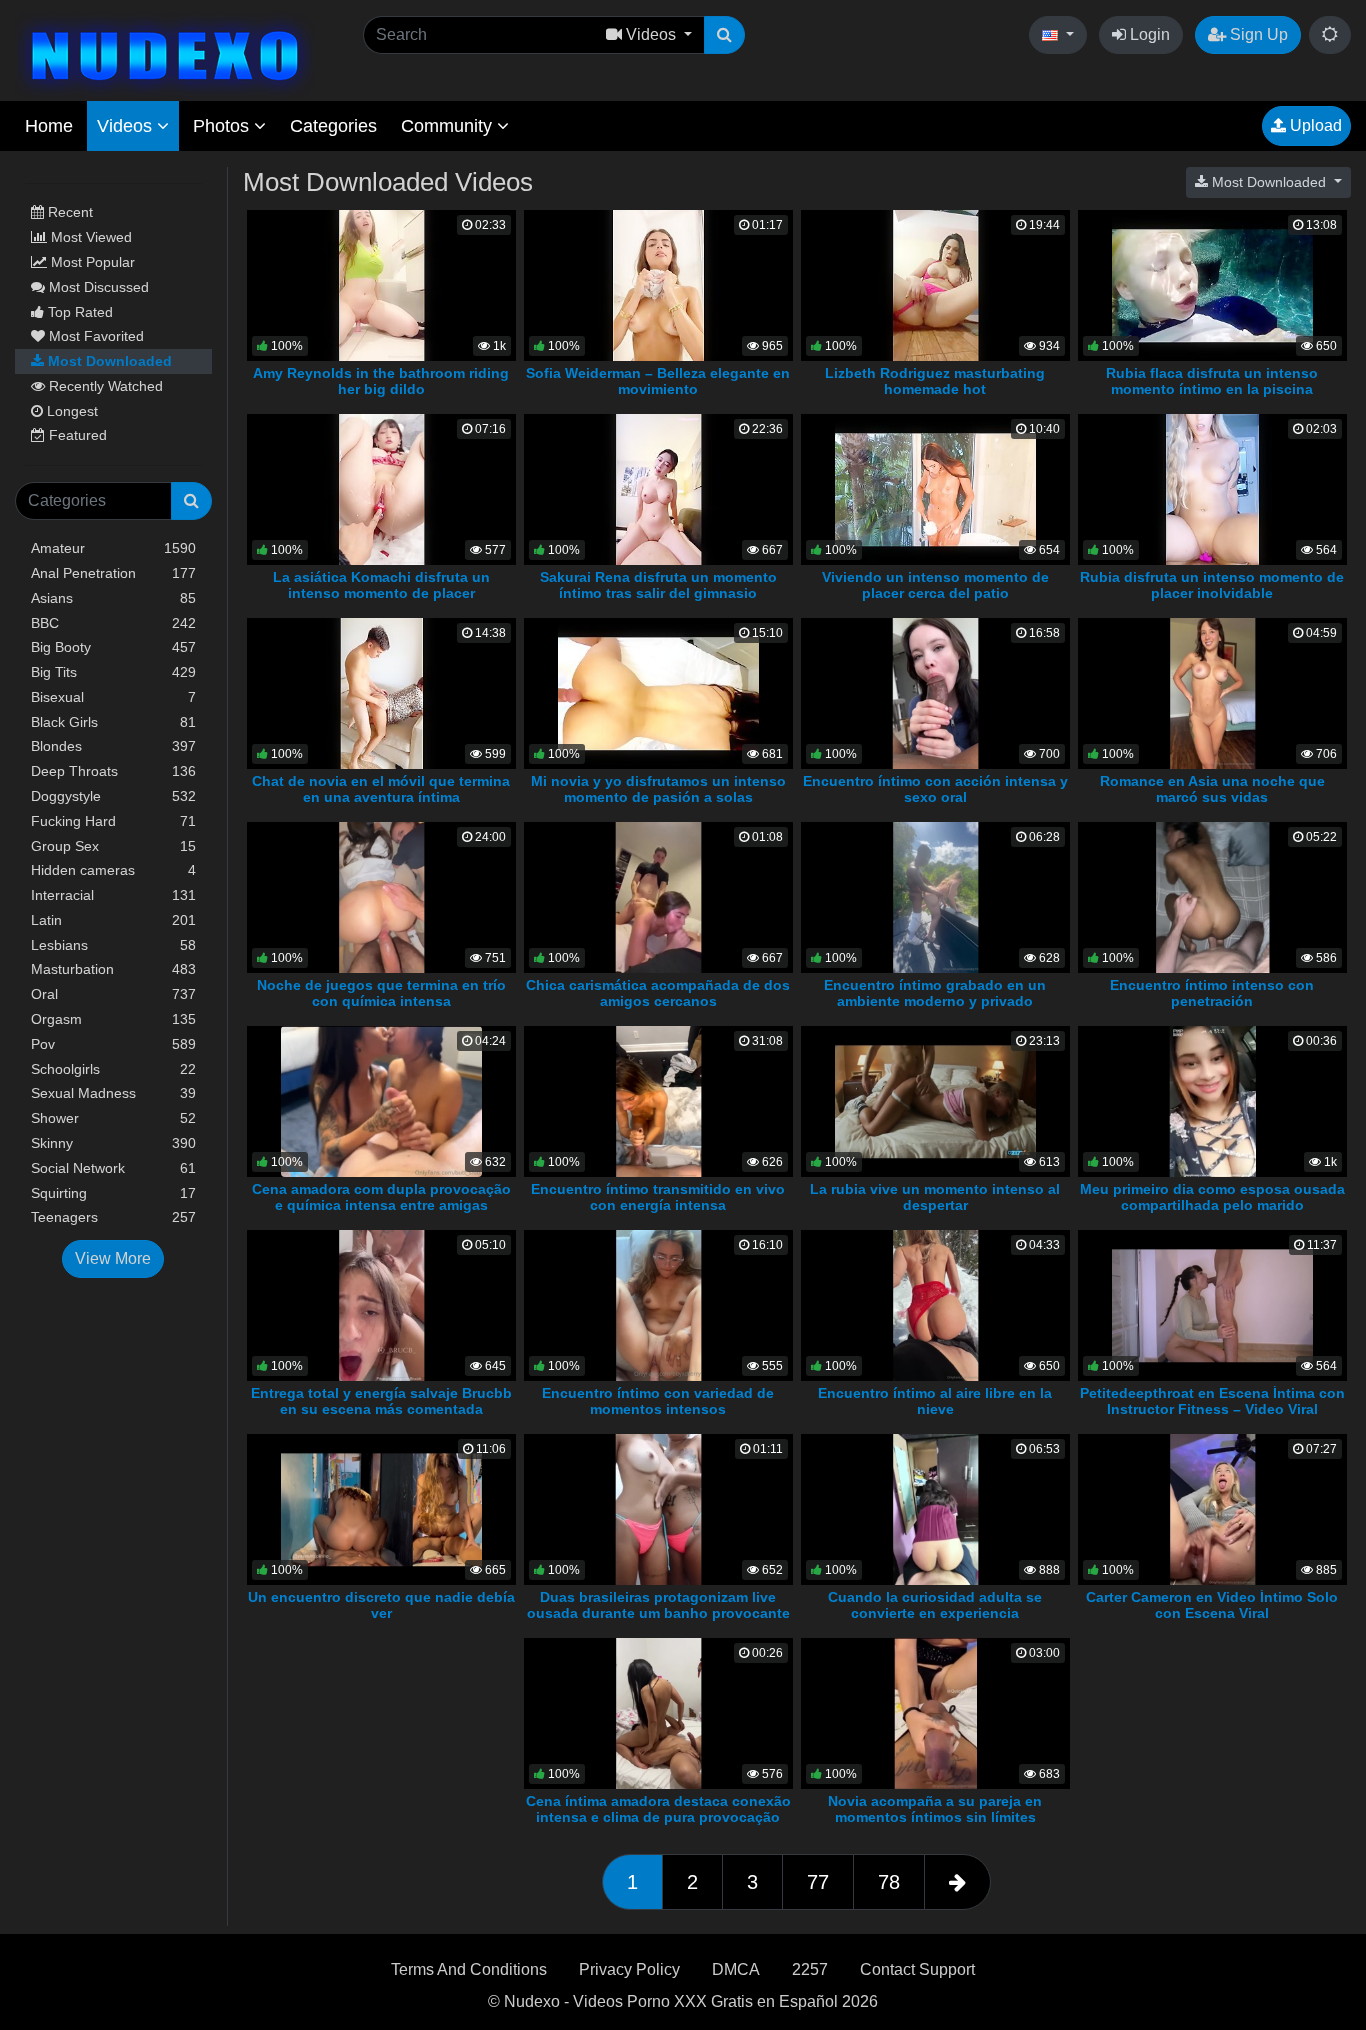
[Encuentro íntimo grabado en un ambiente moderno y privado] (935, 896)
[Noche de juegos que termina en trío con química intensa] (381, 896)
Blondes (113, 746)
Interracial (113, 895)
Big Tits (113, 672)
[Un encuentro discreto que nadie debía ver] (381, 1508)
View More (113, 1258)
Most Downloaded (108, 361)
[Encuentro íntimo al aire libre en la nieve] (935, 1304)
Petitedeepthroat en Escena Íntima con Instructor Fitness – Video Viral (1212, 1401)
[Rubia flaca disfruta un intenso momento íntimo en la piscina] (1212, 284)
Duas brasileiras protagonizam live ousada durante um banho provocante (658, 1605)
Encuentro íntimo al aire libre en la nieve (935, 1401)
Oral (113, 994)
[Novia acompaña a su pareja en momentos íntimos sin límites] (935, 1712)
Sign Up (1257, 34)
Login (1148, 34)
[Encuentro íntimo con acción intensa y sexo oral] (935, 692)
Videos (127, 126)
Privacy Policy (629, 1969)
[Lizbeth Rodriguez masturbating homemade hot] (935, 284)
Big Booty (113, 647)
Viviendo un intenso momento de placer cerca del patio (935, 585)
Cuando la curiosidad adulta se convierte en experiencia (935, 1605)
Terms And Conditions (469, 1969)
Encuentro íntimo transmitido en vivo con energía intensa (658, 1197)
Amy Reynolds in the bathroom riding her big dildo (381, 381)
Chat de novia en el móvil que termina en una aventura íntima (381, 789)
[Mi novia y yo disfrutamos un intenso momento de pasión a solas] (658, 692)
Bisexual (113, 697)
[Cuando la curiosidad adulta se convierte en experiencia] (935, 1508)
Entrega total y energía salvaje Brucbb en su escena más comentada (381, 1401)
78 (889, 1882)
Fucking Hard (113, 821)
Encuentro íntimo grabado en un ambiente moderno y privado (935, 993)
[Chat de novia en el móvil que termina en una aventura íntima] (381, 692)
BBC (113, 623)
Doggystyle (113, 796)
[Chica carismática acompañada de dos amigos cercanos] (658, 896)
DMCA (736, 1969)
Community (449, 126)
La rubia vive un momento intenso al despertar (935, 1197)
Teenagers (113, 1217)
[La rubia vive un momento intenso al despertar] (935, 1100)
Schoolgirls (113, 1069)
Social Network (113, 1168)
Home (49, 126)
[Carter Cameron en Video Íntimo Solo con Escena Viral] (1212, 1508)
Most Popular (91, 262)
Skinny (113, 1143)
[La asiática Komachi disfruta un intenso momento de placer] (381, 488)
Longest (70, 411)
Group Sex (113, 846)
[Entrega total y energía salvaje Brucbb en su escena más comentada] (381, 1304)
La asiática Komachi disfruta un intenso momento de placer (381, 585)
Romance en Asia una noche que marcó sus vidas (1212, 789)
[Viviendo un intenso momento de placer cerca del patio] (935, 488)
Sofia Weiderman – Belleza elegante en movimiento (658, 381)
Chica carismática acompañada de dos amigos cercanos (658, 993)
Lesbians (113, 945)
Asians (113, 598)
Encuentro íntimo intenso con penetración (1212, 993)
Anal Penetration (113, 573)
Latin (113, 920)
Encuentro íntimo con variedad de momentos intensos (658, 1401)
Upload (1314, 125)
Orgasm (113, 1019)
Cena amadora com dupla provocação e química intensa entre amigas (381, 1197)
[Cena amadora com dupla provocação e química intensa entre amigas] (381, 1100)
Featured (76, 435)
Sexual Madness (113, 1093)
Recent (68, 212)
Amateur (113, 548)
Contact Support (917, 1969)
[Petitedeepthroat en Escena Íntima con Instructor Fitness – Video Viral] (1212, 1304)
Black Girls (113, 722)
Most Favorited (94, 336)
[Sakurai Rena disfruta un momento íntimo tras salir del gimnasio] (658, 488)
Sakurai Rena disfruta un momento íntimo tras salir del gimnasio (658, 585)
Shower (113, 1118)
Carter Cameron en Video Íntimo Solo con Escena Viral (1212, 1605)
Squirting (113, 1193)
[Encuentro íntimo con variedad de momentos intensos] (658, 1304)
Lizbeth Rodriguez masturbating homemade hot (935, 381)
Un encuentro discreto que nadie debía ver (381, 1605)
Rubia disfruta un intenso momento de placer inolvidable (1212, 585)
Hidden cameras (113, 870)
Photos (223, 126)
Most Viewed (89, 237)
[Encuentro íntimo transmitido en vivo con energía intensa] (658, 1100)
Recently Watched (104, 386)
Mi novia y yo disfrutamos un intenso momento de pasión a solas (658, 789)
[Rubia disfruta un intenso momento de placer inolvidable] (1212, 488)
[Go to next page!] (957, 1882)
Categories (333, 126)
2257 (810, 1969)
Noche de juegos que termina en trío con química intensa (381, 993)
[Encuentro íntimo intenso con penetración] (1212, 896)
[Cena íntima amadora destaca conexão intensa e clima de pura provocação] (658, 1712)
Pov (113, 1044)
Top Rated (78, 312)
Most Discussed (97, 287)
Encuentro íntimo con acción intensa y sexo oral (935, 789)
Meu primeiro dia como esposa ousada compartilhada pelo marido (1212, 1197)
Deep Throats (113, 771)
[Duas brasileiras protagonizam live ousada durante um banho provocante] (658, 1508)
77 (818, 1882)
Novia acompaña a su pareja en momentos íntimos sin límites (935, 1809)
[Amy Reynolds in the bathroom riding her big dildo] (381, 284)
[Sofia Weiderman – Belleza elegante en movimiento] (658, 284)
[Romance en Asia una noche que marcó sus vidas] (1212, 692)
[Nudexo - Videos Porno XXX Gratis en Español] (165, 53)
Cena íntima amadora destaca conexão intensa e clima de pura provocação (658, 1809)
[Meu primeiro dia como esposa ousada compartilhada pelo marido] (1212, 1100)
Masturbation (113, 969)
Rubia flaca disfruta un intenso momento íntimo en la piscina (1212, 381)
